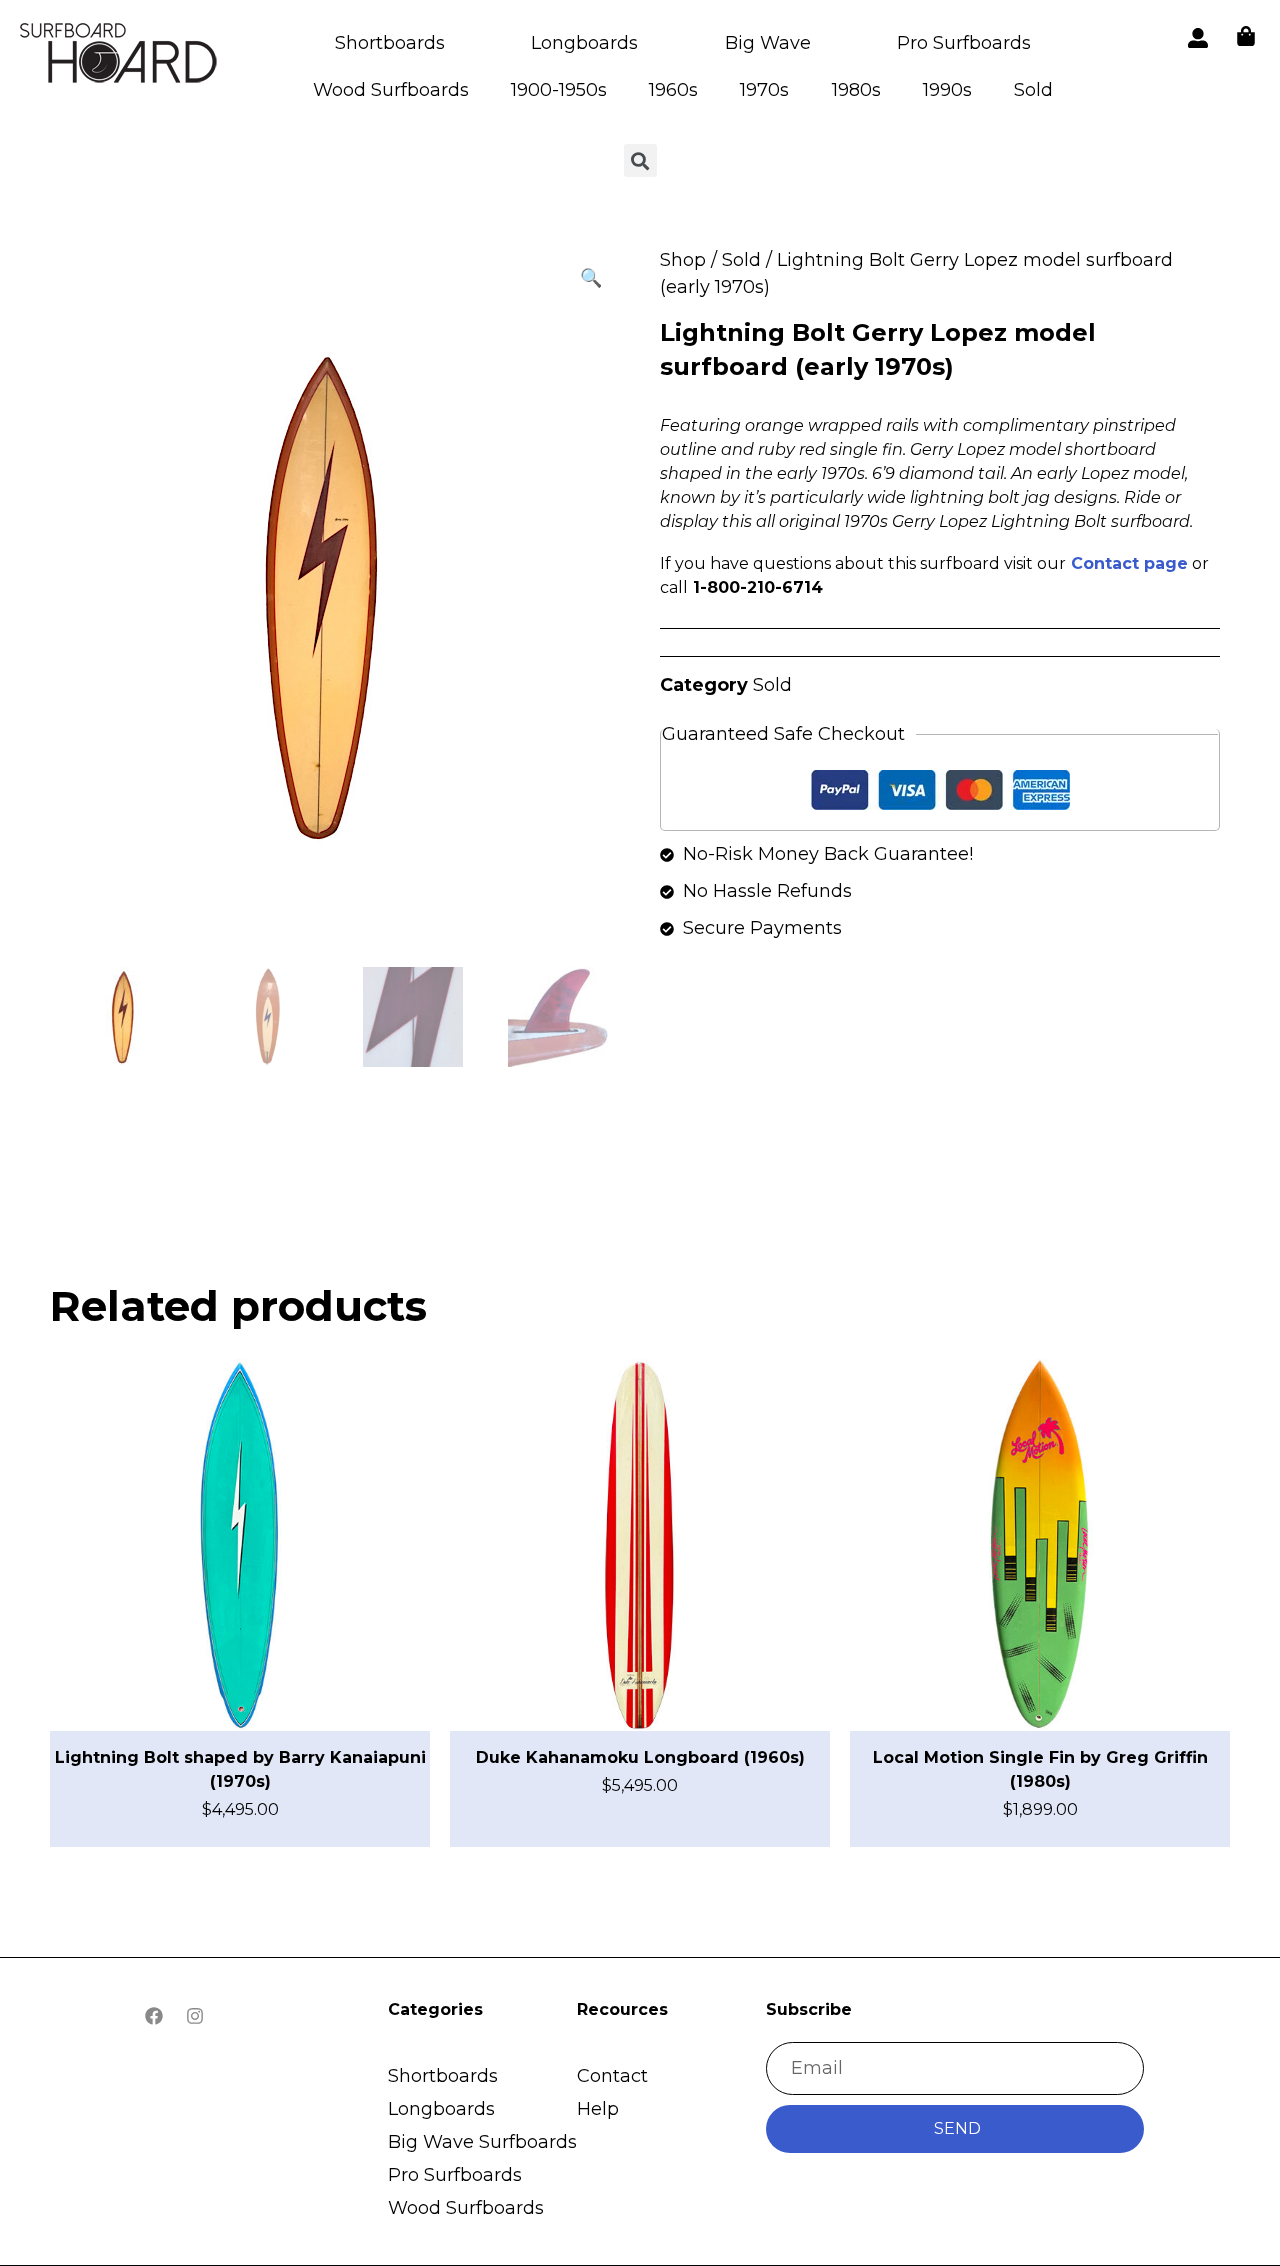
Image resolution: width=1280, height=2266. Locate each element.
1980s (856, 90)
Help (598, 2109)
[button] (591, 278)
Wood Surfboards (391, 90)
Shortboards (390, 43)
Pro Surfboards (964, 43)
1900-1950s (559, 90)
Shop (683, 260)
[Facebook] (154, 2016)
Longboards (584, 43)
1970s (764, 90)
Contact (612, 2076)
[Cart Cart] (1246, 36)
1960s (673, 90)
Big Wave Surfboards (482, 2142)
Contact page (1129, 563)
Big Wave (768, 43)
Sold (1033, 90)
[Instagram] (195, 2016)
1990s (947, 90)
